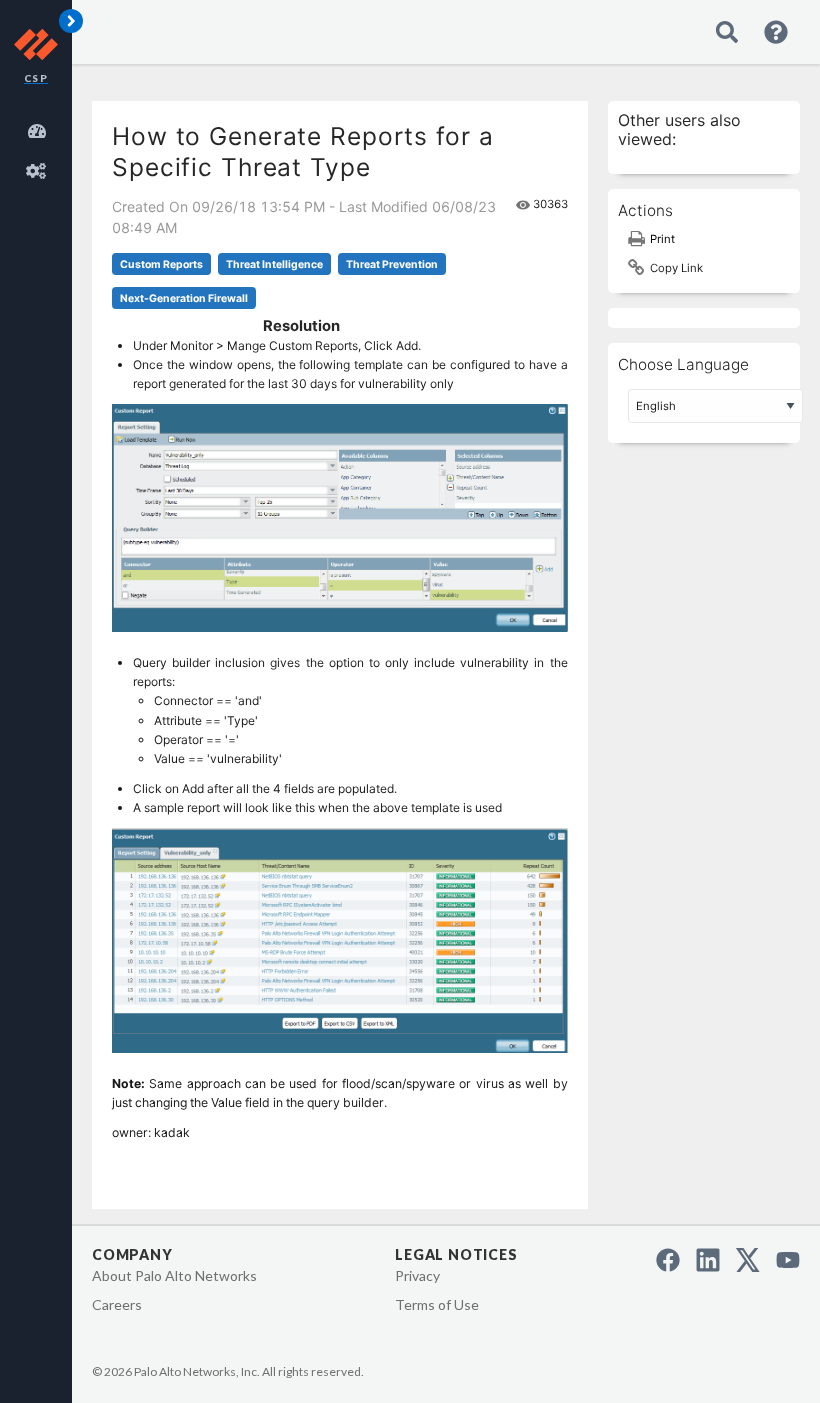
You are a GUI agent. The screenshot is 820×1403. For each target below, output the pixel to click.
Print (662, 239)
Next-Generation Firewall (184, 298)
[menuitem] (40, 128)
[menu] (40, 148)
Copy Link (676, 268)
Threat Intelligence (274, 264)
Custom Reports (161, 264)
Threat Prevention (392, 264)
